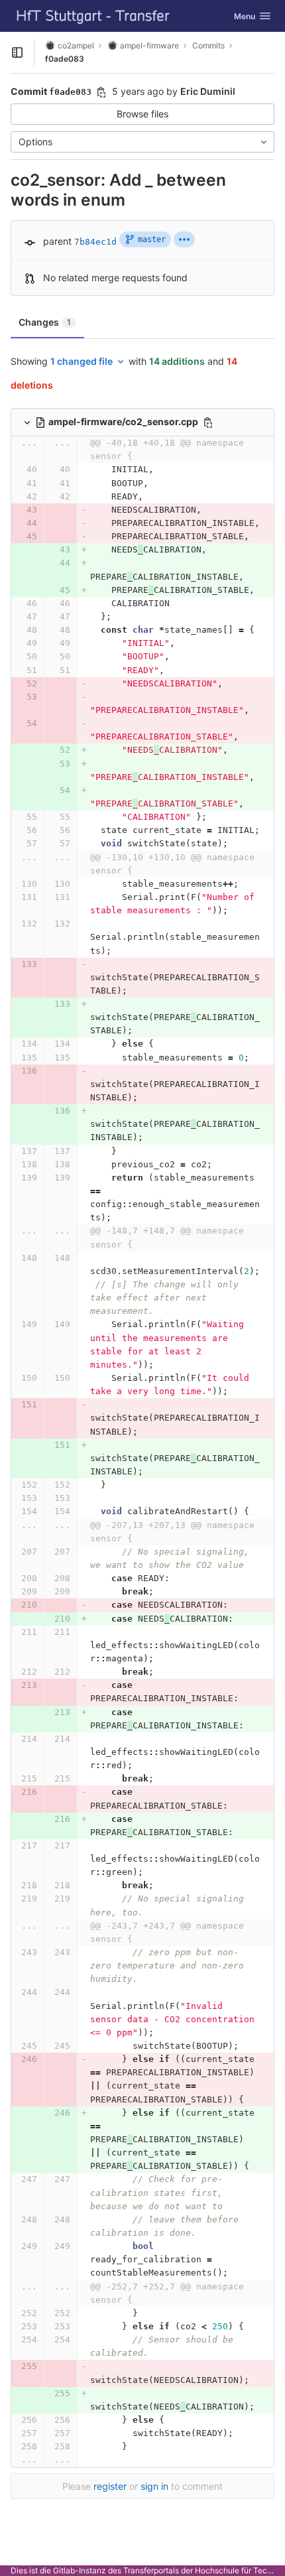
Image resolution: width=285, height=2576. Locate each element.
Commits (208, 45)
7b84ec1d (95, 242)
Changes (45, 322)
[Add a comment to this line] (11, 470)
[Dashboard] (93, 16)
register (110, 2486)
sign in (154, 2486)
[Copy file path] (208, 422)
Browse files (142, 114)
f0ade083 (65, 59)
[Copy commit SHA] (101, 92)
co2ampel (76, 45)
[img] (184, 239)
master (152, 239)
